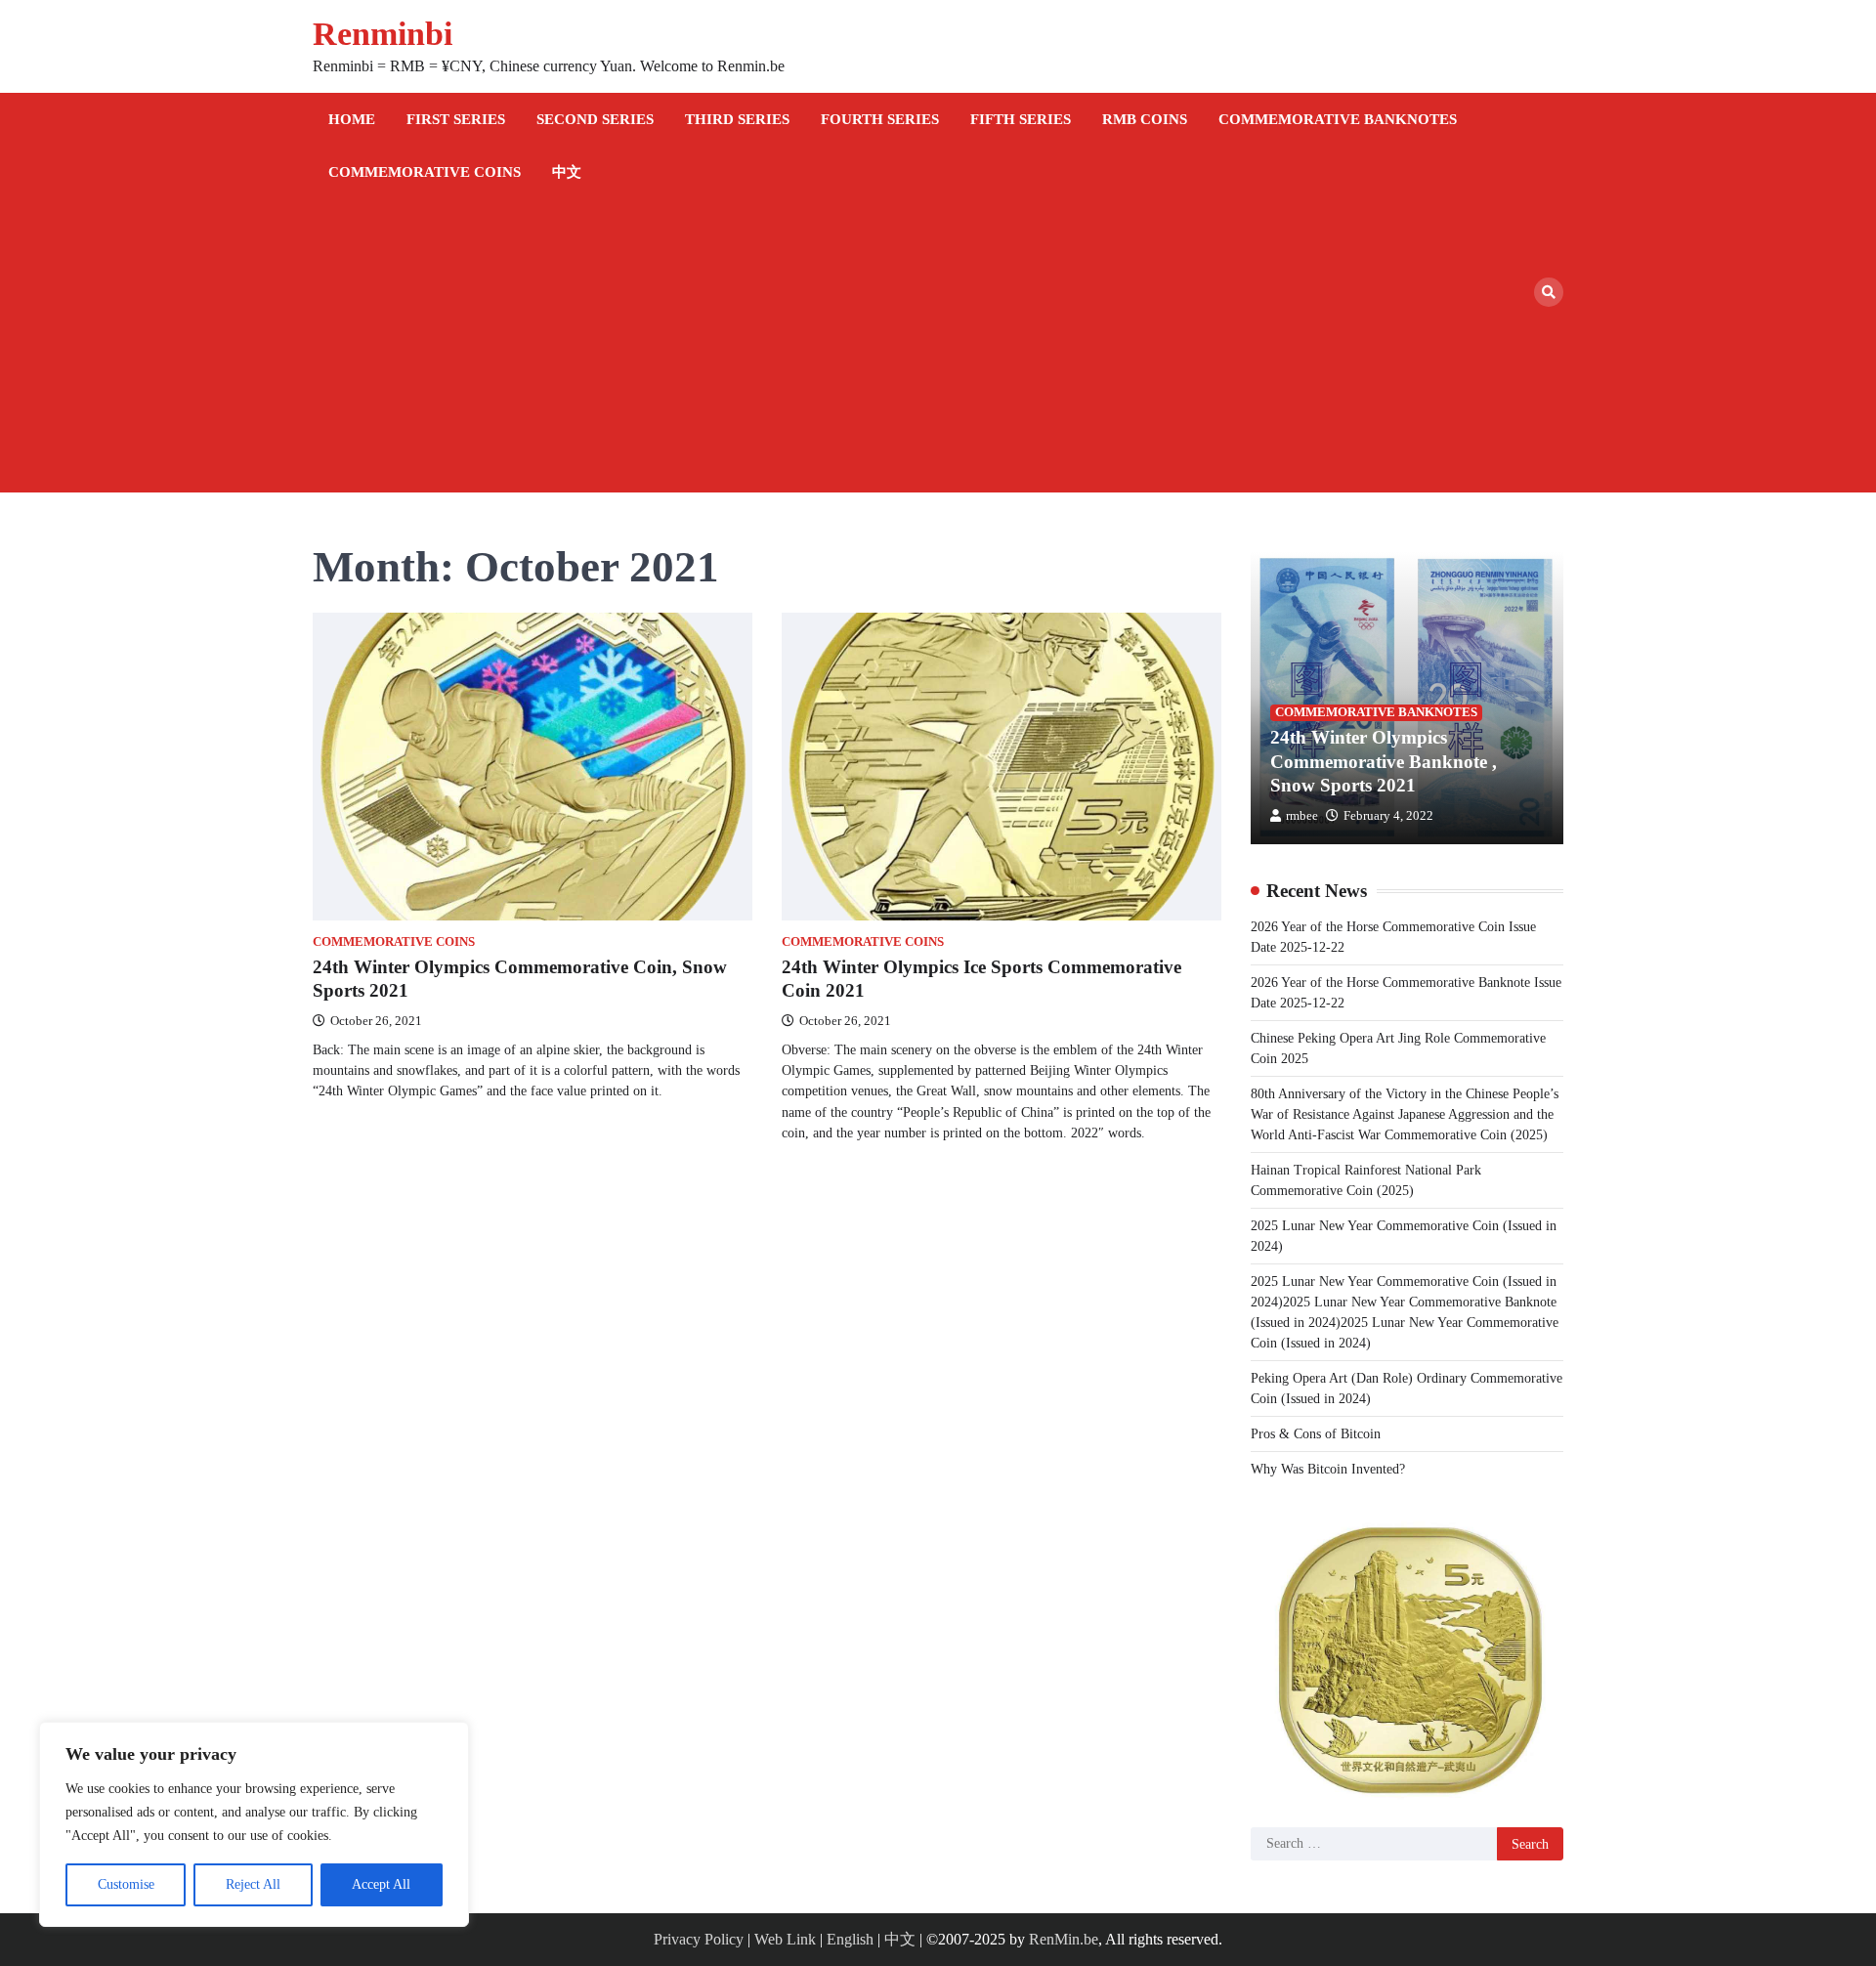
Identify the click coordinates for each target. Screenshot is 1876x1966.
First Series (456, 119)
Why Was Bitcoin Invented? (1328, 1469)
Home (352, 119)
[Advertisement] (923, 346)
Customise (126, 1884)
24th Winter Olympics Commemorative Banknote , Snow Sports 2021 (1384, 762)
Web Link (785, 1939)
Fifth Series (1021, 119)
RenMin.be (1064, 1939)
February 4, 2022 (1388, 816)
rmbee (1302, 816)
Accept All (381, 1884)
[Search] (1549, 292)
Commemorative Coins (425, 172)
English (850, 1939)
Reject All (253, 1884)
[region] (254, 1824)
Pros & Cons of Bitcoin (1316, 1434)
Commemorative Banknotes (1338, 119)
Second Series (595, 119)
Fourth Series (880, 119)
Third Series (737, 119)
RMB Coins (1145, 119)
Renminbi (383, 34)
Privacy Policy (699, 1939)
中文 (567, 172)
